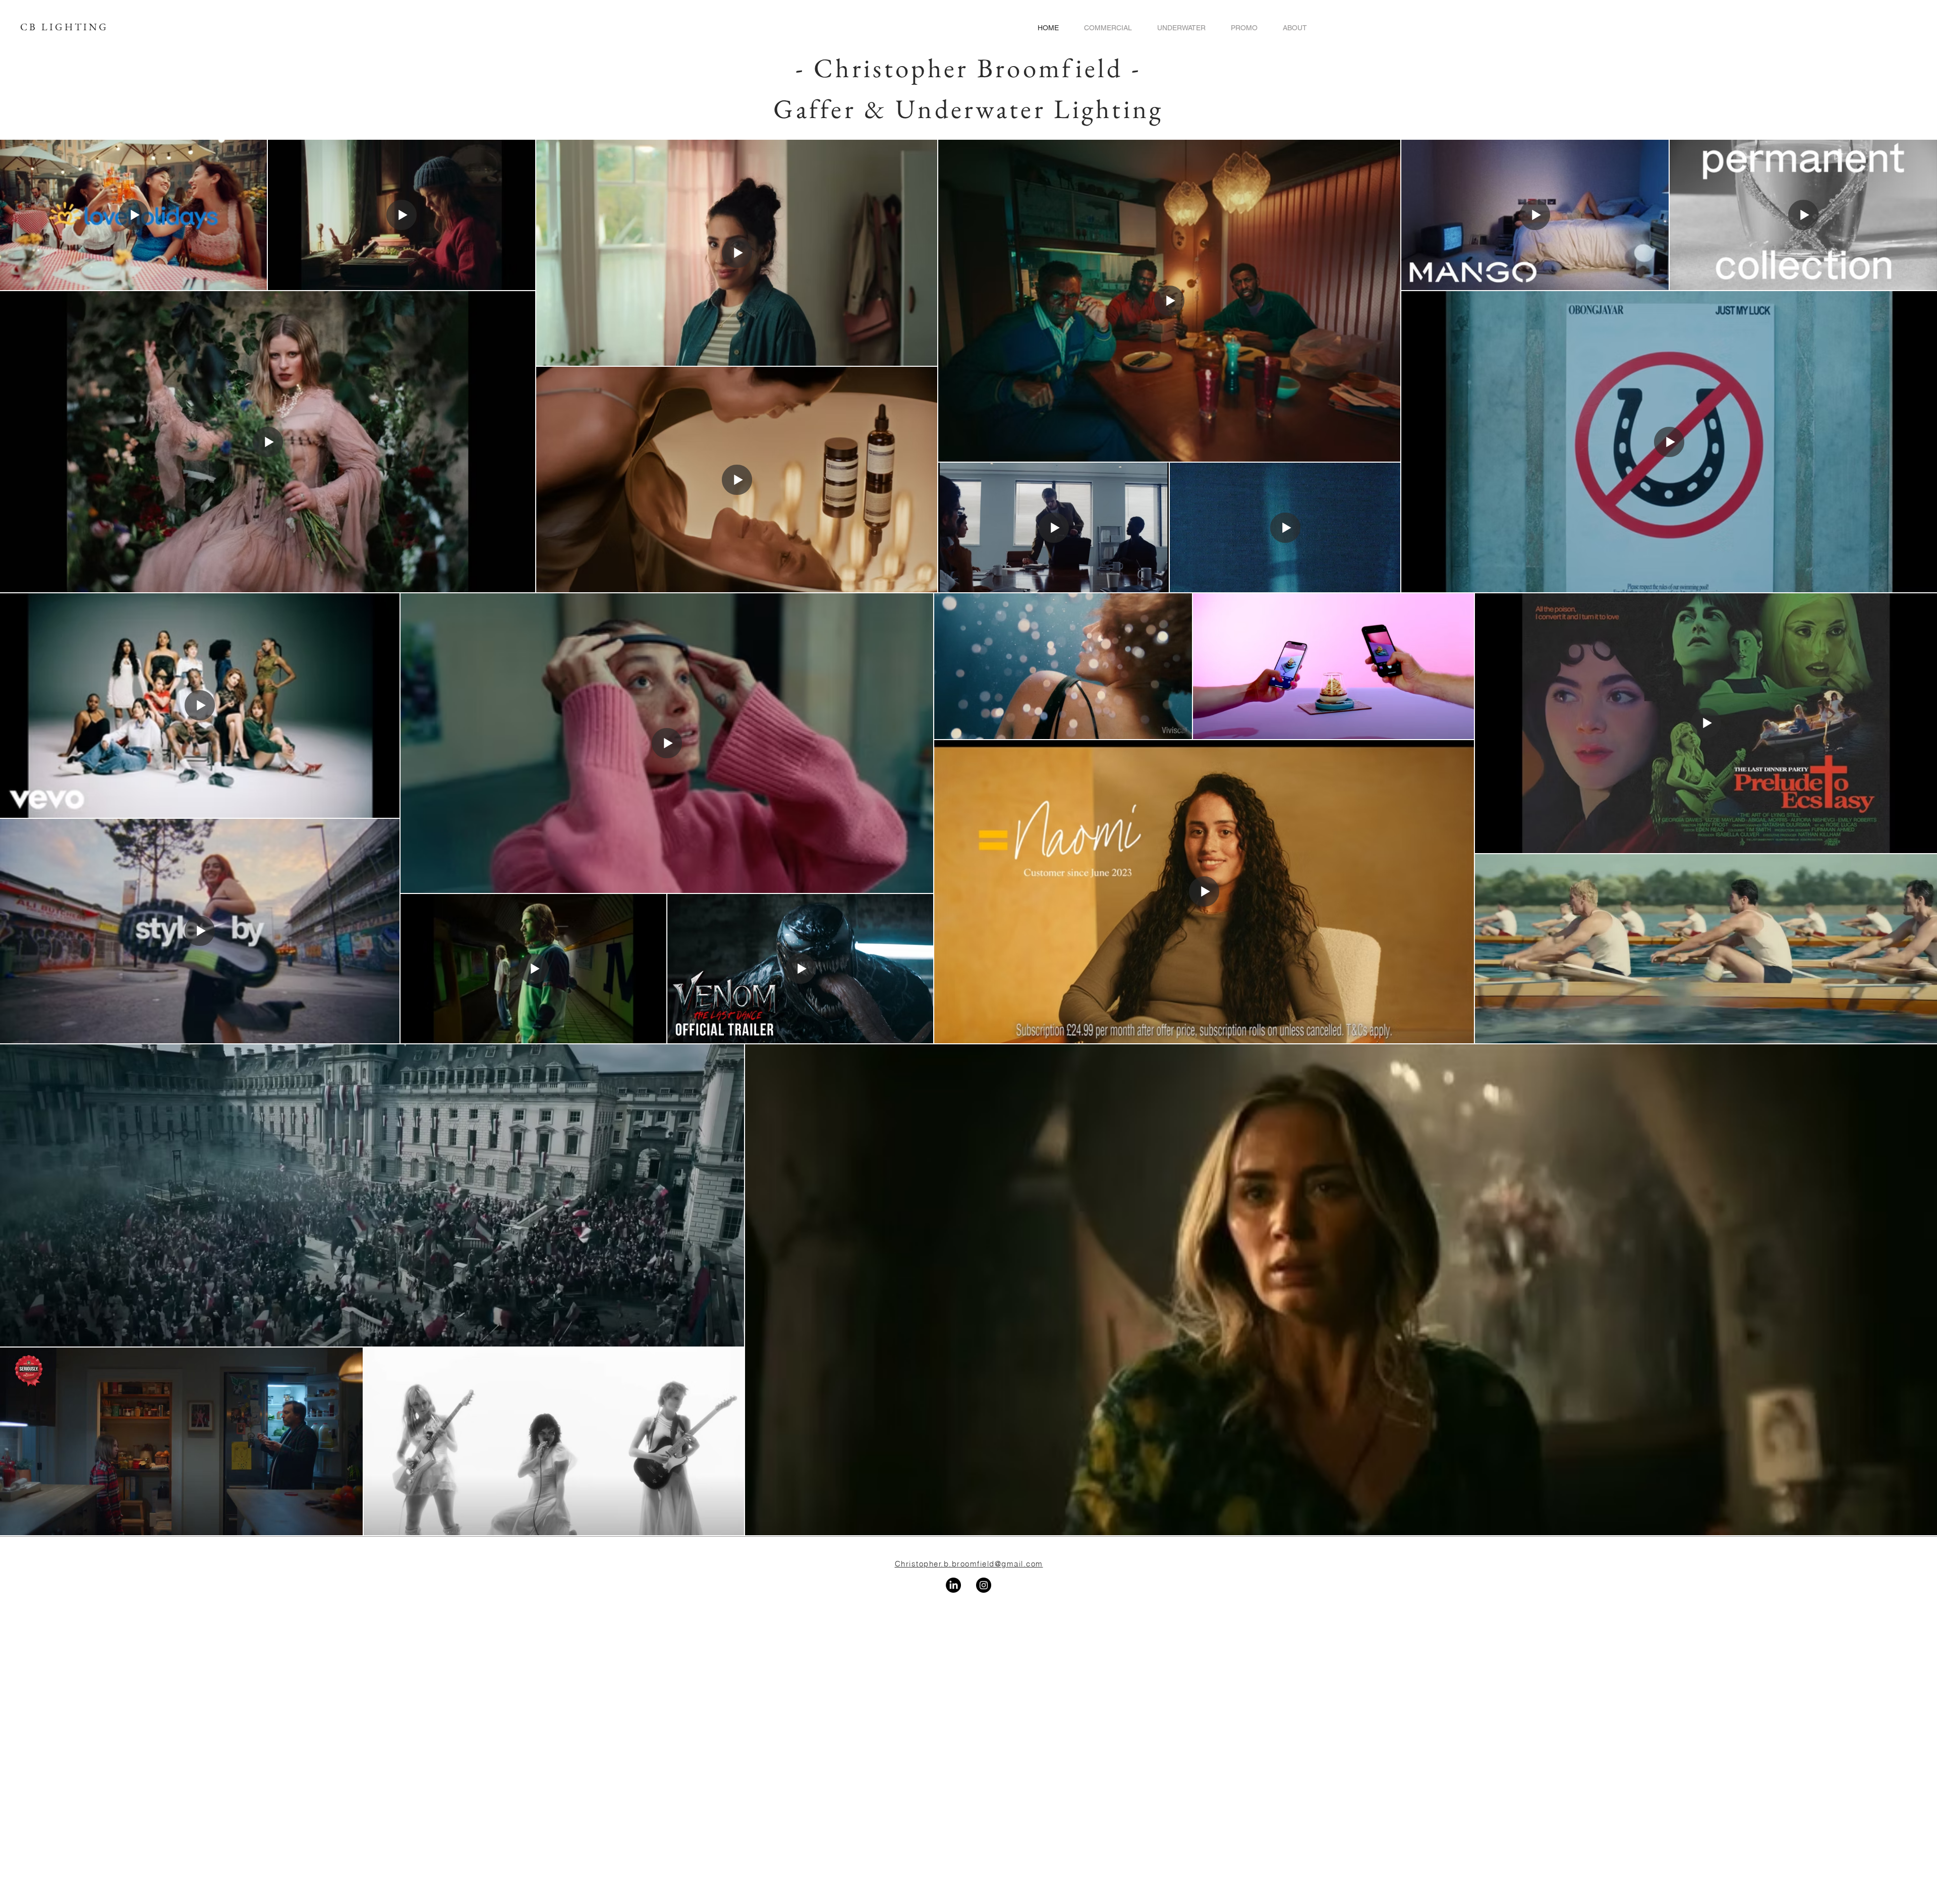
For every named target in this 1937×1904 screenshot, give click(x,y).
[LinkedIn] (953, 1585)
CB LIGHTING (64, 27)
